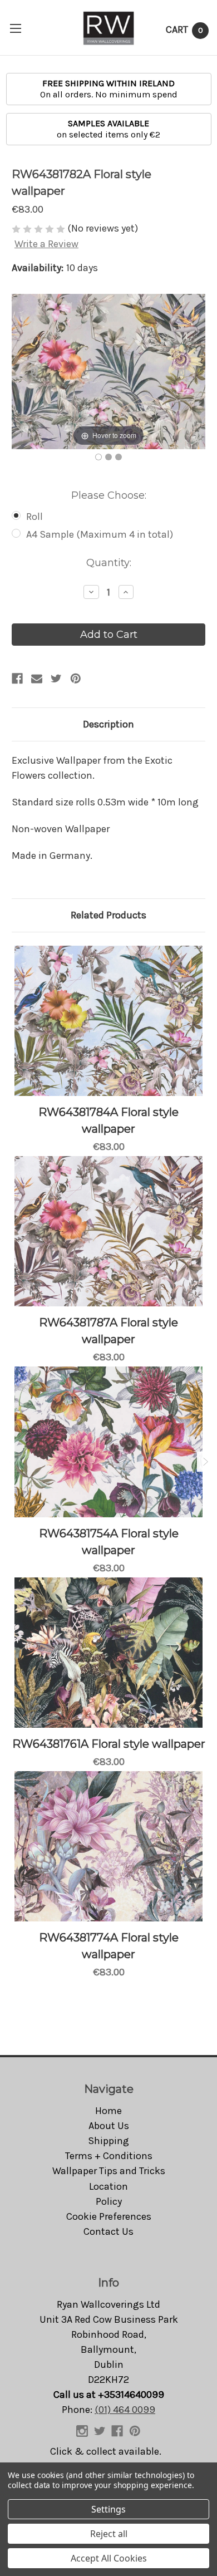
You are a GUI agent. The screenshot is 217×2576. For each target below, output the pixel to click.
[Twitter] (56, 679)
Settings (108, 2509)
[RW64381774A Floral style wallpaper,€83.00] (108, 1846)
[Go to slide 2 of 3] (205, 1462)
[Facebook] (17, 679)
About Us (109, 2126)
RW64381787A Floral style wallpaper (108, 1331)
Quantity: (109, 563)
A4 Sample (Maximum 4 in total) (100, 534)
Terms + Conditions (109, 2156)
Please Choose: (109, 495)
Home (108, 2111)
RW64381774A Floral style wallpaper (109, 1946)
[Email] (37, 679)
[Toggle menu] (15, 28)
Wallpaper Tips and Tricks (109, 2171)
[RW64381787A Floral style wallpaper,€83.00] (108, 1231)
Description (108, 724)
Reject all (109, 2534)
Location (108, 2186)
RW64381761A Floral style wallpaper (109, 1744)
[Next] (183, 372)
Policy (109, 2201)
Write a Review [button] (46, 244)
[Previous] (34, 372)
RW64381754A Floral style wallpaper (109, 1542)
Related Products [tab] (108, 915)
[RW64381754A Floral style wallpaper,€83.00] (108, 1442)
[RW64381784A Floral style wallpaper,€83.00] (108, 1021)
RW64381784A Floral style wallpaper (108, 1120)
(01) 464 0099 (125, 2410)
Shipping (108, 2141)
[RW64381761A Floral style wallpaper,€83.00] (108, 1653)
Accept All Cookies (109, 2558)
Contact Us (108, 2231)
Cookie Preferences (109, 2216)
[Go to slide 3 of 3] (12, 1462)
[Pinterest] (76, 679)
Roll (34, 517)
